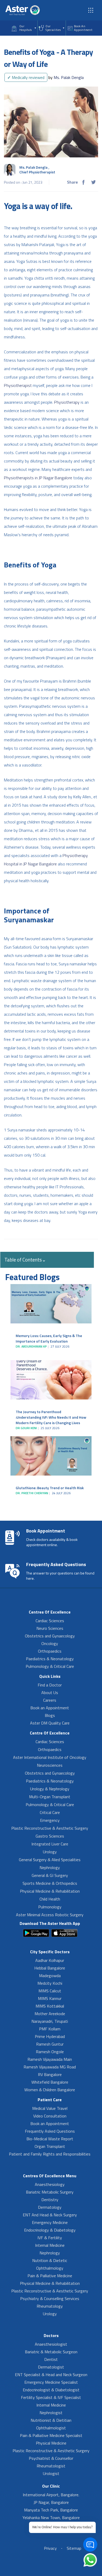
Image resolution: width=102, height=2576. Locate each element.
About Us (50, 1693)
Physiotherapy (67, 402)
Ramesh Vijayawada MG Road (50, 2067)
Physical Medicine (51, 2443)
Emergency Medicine (50, 2222)
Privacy (50, 2548)
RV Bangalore (50, 2074)
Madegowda (50, 1976)
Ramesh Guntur (50, 2044)
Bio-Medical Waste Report (50, 2139)
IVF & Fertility (50, 2238)
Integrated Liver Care (50, 1844)
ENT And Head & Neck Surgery (50, 2215)
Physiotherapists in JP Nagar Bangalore (38, 478)
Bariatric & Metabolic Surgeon (51, 2352)
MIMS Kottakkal (50, 2006)
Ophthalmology (50, 2268)
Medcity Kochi (50, 1983)
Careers (50, 1700)
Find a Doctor (50, 1685)
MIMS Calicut (50, 1991)
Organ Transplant (50, 2146)
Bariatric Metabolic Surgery (50, 2192)
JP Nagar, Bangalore (51, 2502)
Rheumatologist (51, 2466)
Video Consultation (50, 2116)
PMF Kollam (50, 2029)
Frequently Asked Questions (50, 2131)
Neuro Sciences (50, 1628)
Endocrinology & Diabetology (50, 2230)
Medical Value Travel (50, 2108)
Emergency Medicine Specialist (51, 2382)
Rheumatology (50, 2306)
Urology (50, 1852)
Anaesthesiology (50, 2184)
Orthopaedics (50, 1651)
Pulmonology (50, 1907)
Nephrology (50, 1867)
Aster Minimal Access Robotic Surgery (50, 1915)
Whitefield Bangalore (50, 2082)
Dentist (51, 2359)
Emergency (50, 1820)
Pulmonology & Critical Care (50, 1666)
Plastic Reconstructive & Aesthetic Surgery (50, 1828)
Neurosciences (50, 1765)
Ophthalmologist (51, 2428)
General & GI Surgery (50, 1875)
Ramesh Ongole (50, 2052)
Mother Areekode (50, 2014)
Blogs (50, 1715)
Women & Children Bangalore (50, 2090)
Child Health (50, 1899)
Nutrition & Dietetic (50, 2260)
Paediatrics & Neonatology (50, 1659)
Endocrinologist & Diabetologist (51, 2390)
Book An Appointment (83, 28)
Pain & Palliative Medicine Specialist (51, 2435)
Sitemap (74, 2548)
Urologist (51, 2473)
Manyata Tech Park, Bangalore (51, 2510)
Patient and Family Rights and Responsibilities (50, 2154)
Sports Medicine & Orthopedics (50, 1883)
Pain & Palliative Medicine (50, 2276)
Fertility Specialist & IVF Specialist (51, 2397)
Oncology (50, 1643)
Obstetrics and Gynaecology (50, 1636)
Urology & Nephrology (50, 1789)
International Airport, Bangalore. (51, 2495)
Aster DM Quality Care (50, 1723)
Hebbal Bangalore (50, 1968)
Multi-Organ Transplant (50, 1797)
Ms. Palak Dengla (66, 77)
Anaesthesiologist (51, 2344)
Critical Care (50, 1812)
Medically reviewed (26, 77)
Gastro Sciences (50, 1836)
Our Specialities (53, 28)
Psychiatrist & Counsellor (51, 2458)
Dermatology (50, 2207)
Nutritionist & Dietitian (51, 2420)
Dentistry (50, 2200)
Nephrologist (51, 2413)
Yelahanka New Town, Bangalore (51, 2518)
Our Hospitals (26, 28)
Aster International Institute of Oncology (50, 1757)
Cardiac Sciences (50, 1621)
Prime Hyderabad (50, 2036)
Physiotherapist (18, 385)
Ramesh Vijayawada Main (50, 2059)
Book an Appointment (50, 1708)
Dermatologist (51, 2367)
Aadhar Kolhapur (50, 1960)
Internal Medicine (50, 2245)
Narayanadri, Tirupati (50, 2021)
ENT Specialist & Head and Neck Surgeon (51, 2375)
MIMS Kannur (50, 1998)
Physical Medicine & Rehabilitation (50, 1891)
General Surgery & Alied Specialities (50, 1860)
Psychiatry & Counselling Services (50, 2298)
